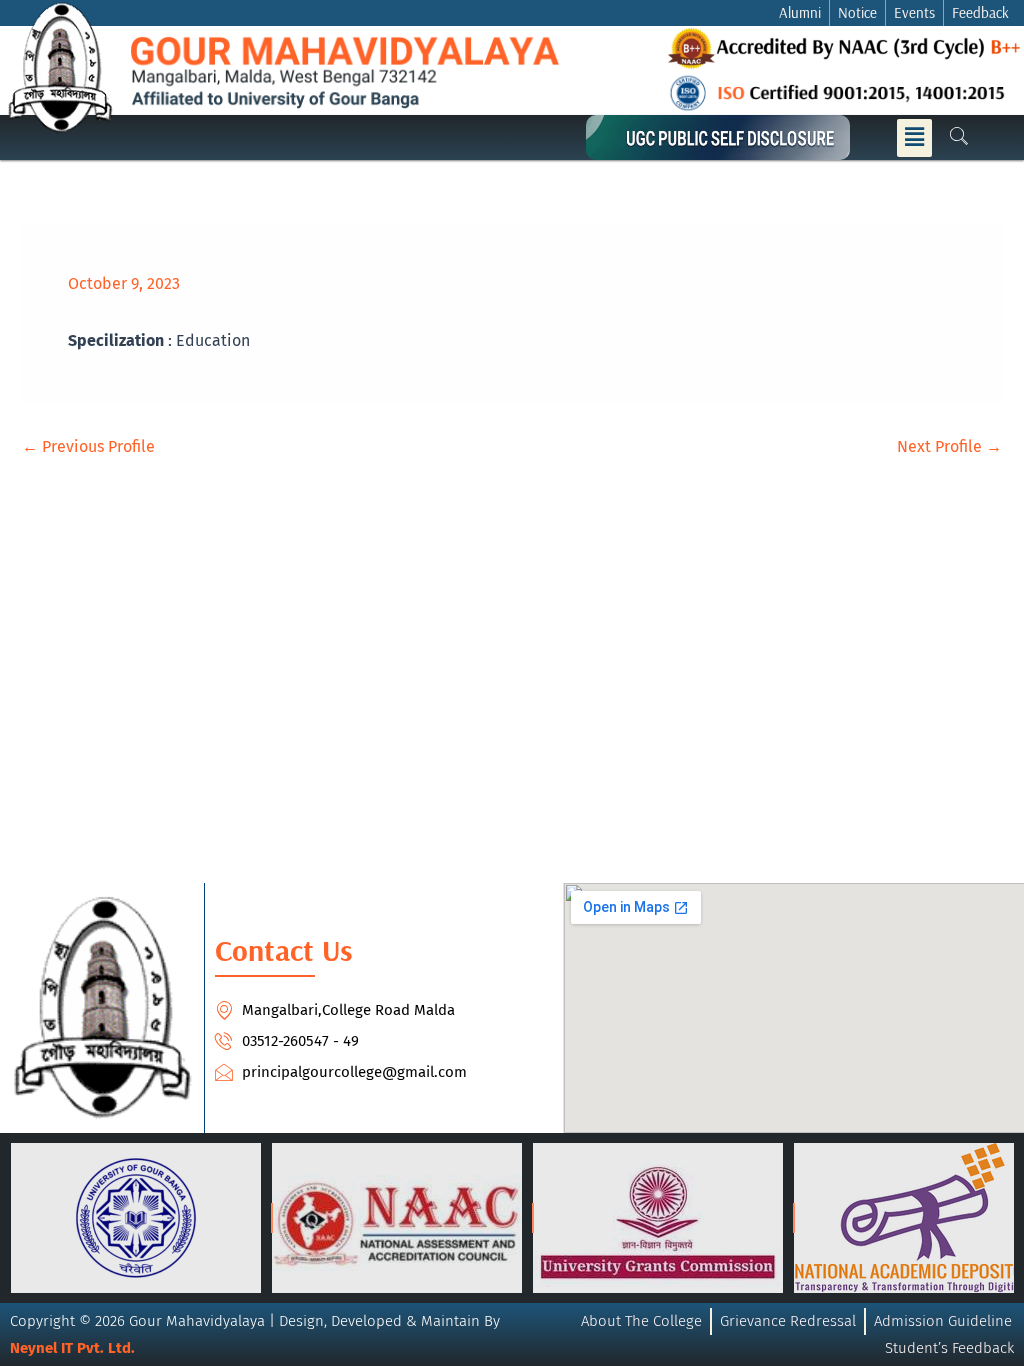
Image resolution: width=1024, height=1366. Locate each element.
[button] (914, 138)
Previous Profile (88, 447)
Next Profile (949, 447)
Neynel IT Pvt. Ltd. (72, 1348)
